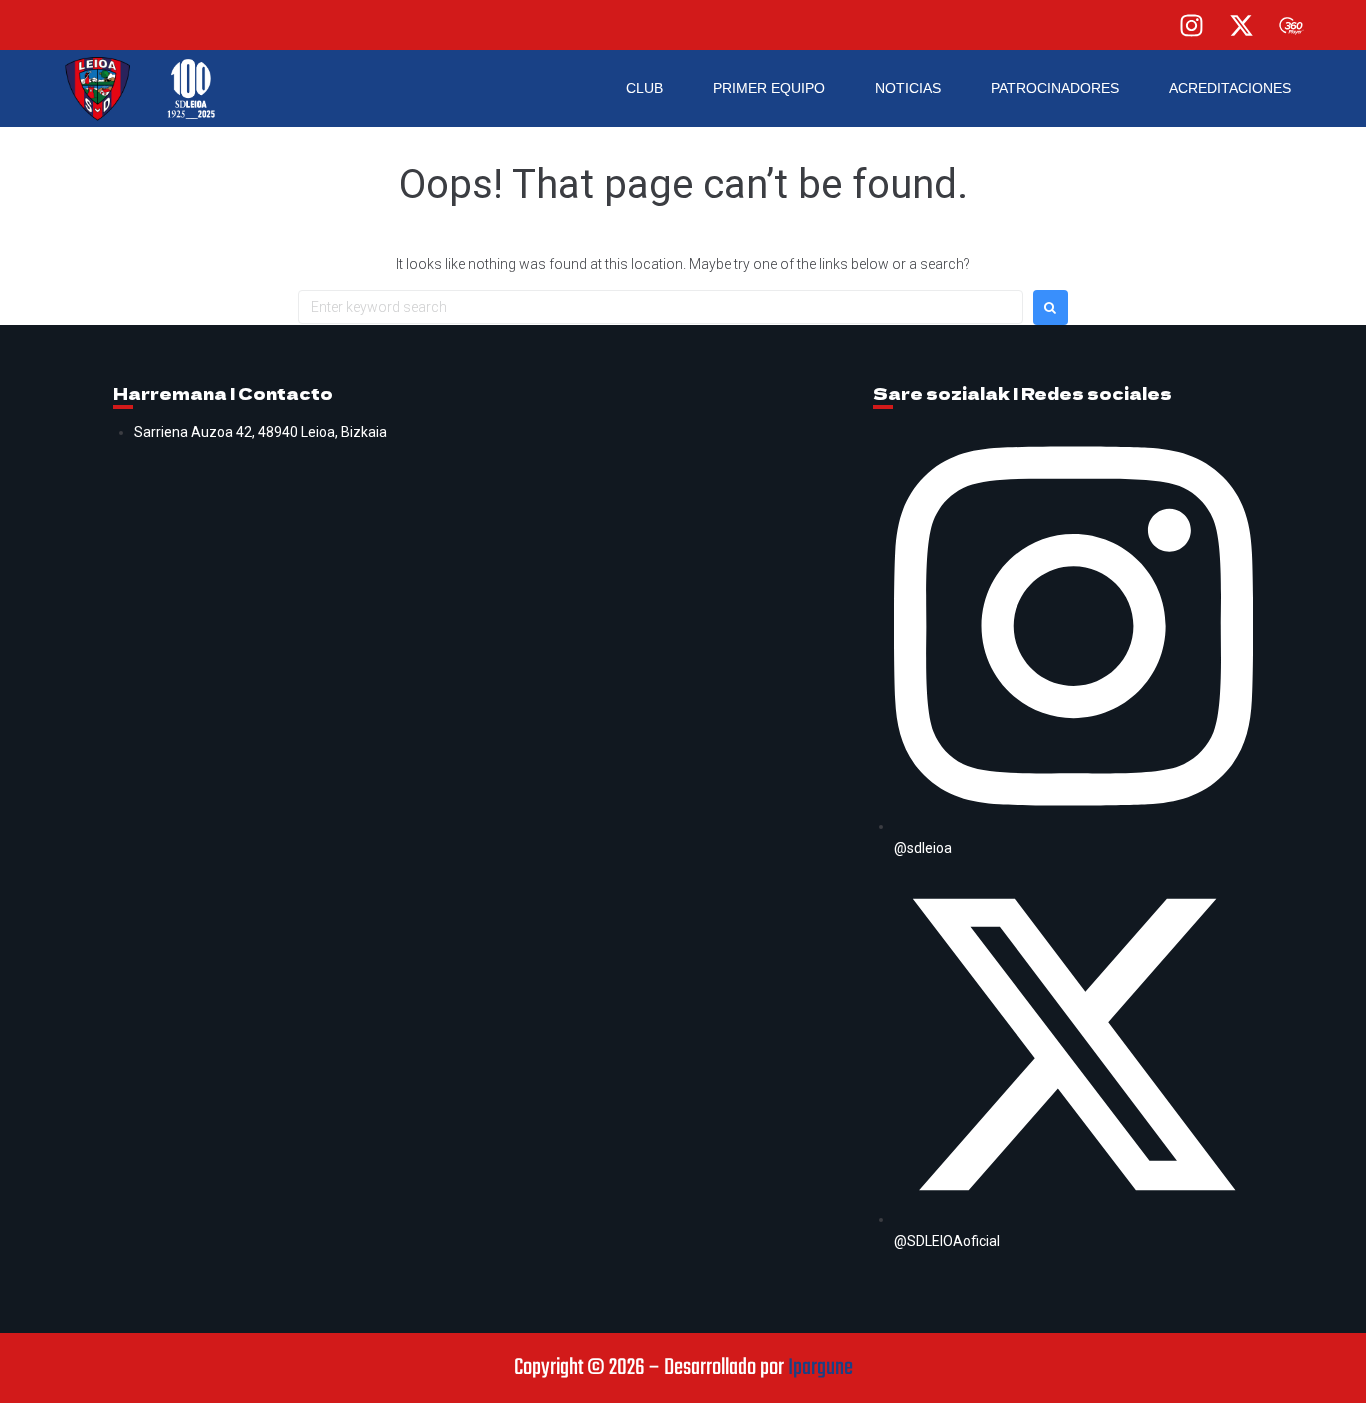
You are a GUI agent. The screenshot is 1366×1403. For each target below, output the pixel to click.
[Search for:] (660, 307)
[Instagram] (1191, 25)
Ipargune (820, 1368)
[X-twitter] (1241, 25)
